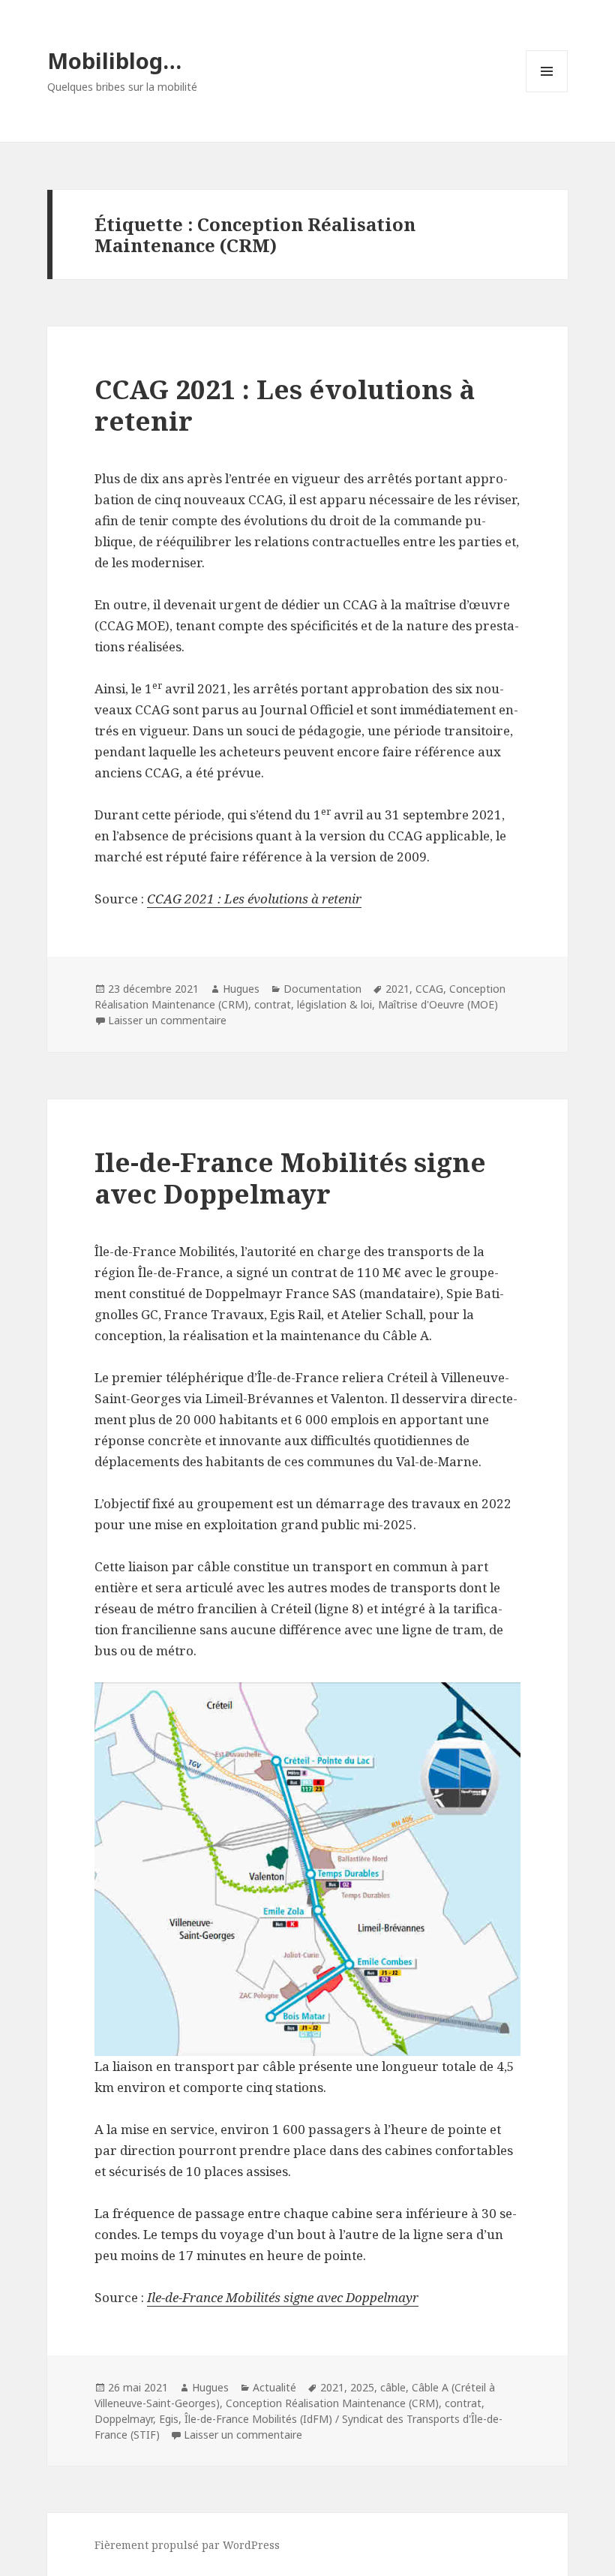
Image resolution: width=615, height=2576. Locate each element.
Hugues (241, 989)
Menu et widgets (547, 92)
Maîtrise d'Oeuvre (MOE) (438, 1004)
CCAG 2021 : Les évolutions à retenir (285, 405)
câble (393, 2387)
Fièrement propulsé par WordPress (187, 2545)
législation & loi (334, 1004)
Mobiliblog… (114, 60)
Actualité (274, 2387)
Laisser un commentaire (167, 1020)
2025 (362, 2387)
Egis (169, 2419)
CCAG (429, 989)
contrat (273, 1004)
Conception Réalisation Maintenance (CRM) (332, 2403)
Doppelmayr (124, 2419)
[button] (307, 1869)
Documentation (322, 989)
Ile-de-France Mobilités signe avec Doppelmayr (290, 1178)
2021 (397, 989)
